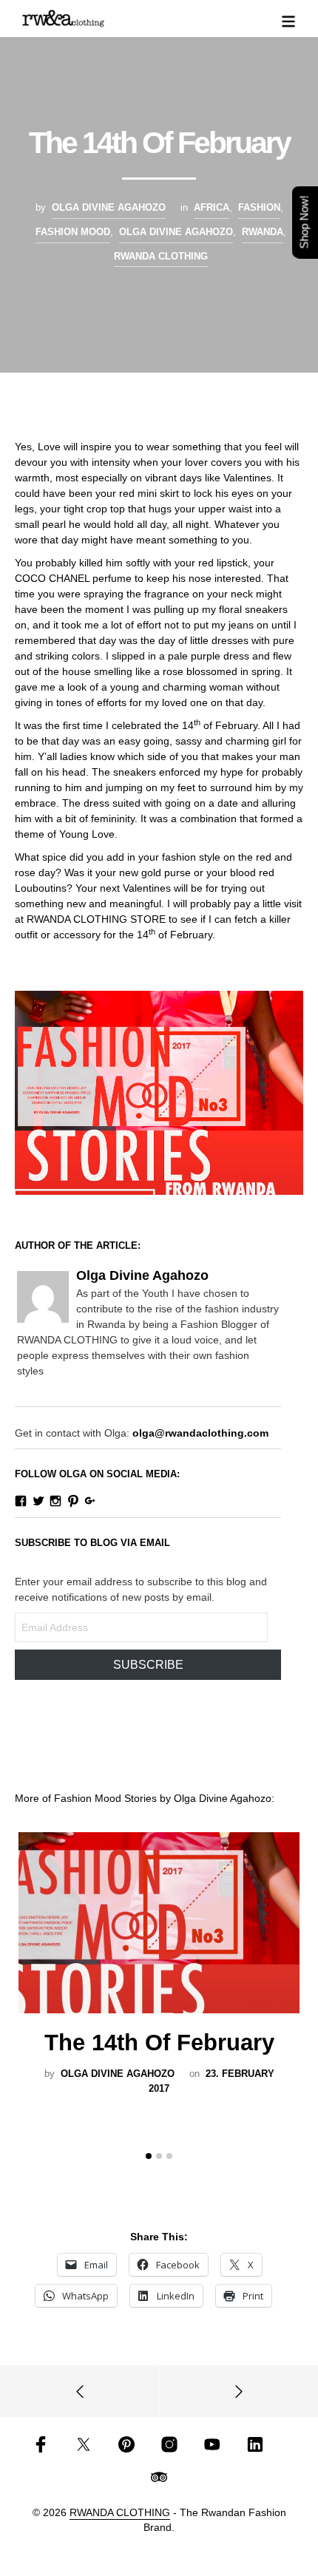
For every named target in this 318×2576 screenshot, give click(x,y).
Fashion (259, 207)
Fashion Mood (73, 232)
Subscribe (148, 1665)
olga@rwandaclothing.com (200, 1433)
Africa (212, 207)
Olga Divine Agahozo (109, 207)
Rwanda (263, 232)
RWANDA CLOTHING (161, 256)
